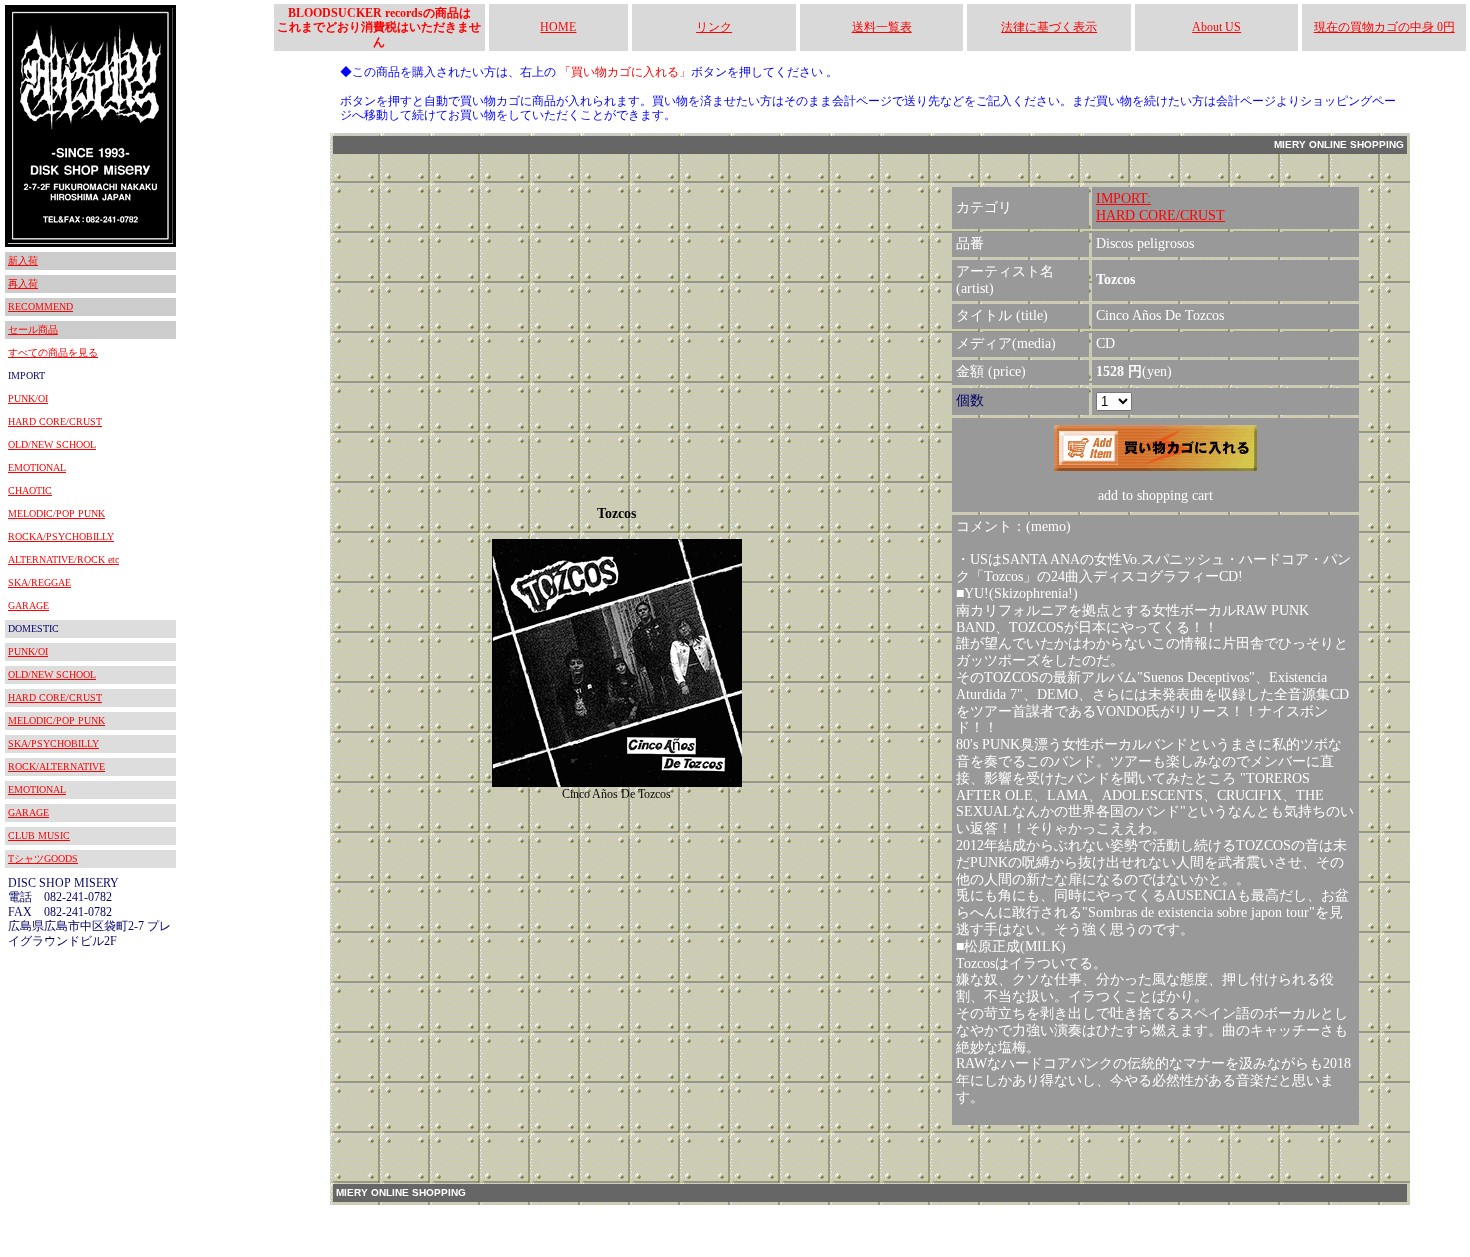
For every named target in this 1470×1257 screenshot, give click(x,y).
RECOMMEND (40, 306)
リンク (714, 27)
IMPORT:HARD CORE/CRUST (1160, 207)
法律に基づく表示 (1049, 27)
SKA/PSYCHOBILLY (53, 743)
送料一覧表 (882, 27)
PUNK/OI (28, 398)
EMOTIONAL (37, 467)
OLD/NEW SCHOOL (52, 444)
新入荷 (23, 260)
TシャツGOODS (43, 858)
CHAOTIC (30, 490)
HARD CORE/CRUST (55, 421)
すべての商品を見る (53, 352)
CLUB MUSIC (39, 835)
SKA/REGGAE (39, 582)
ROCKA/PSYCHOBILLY (61, 536)
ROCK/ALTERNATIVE (56, 766)
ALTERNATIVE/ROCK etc (63, 559)
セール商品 (33, 329)
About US (1216, 27)
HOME (558, 27)
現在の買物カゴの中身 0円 (1384, 27)
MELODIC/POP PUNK (56, 513)
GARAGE (28, 605)
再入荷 (23, 283)
